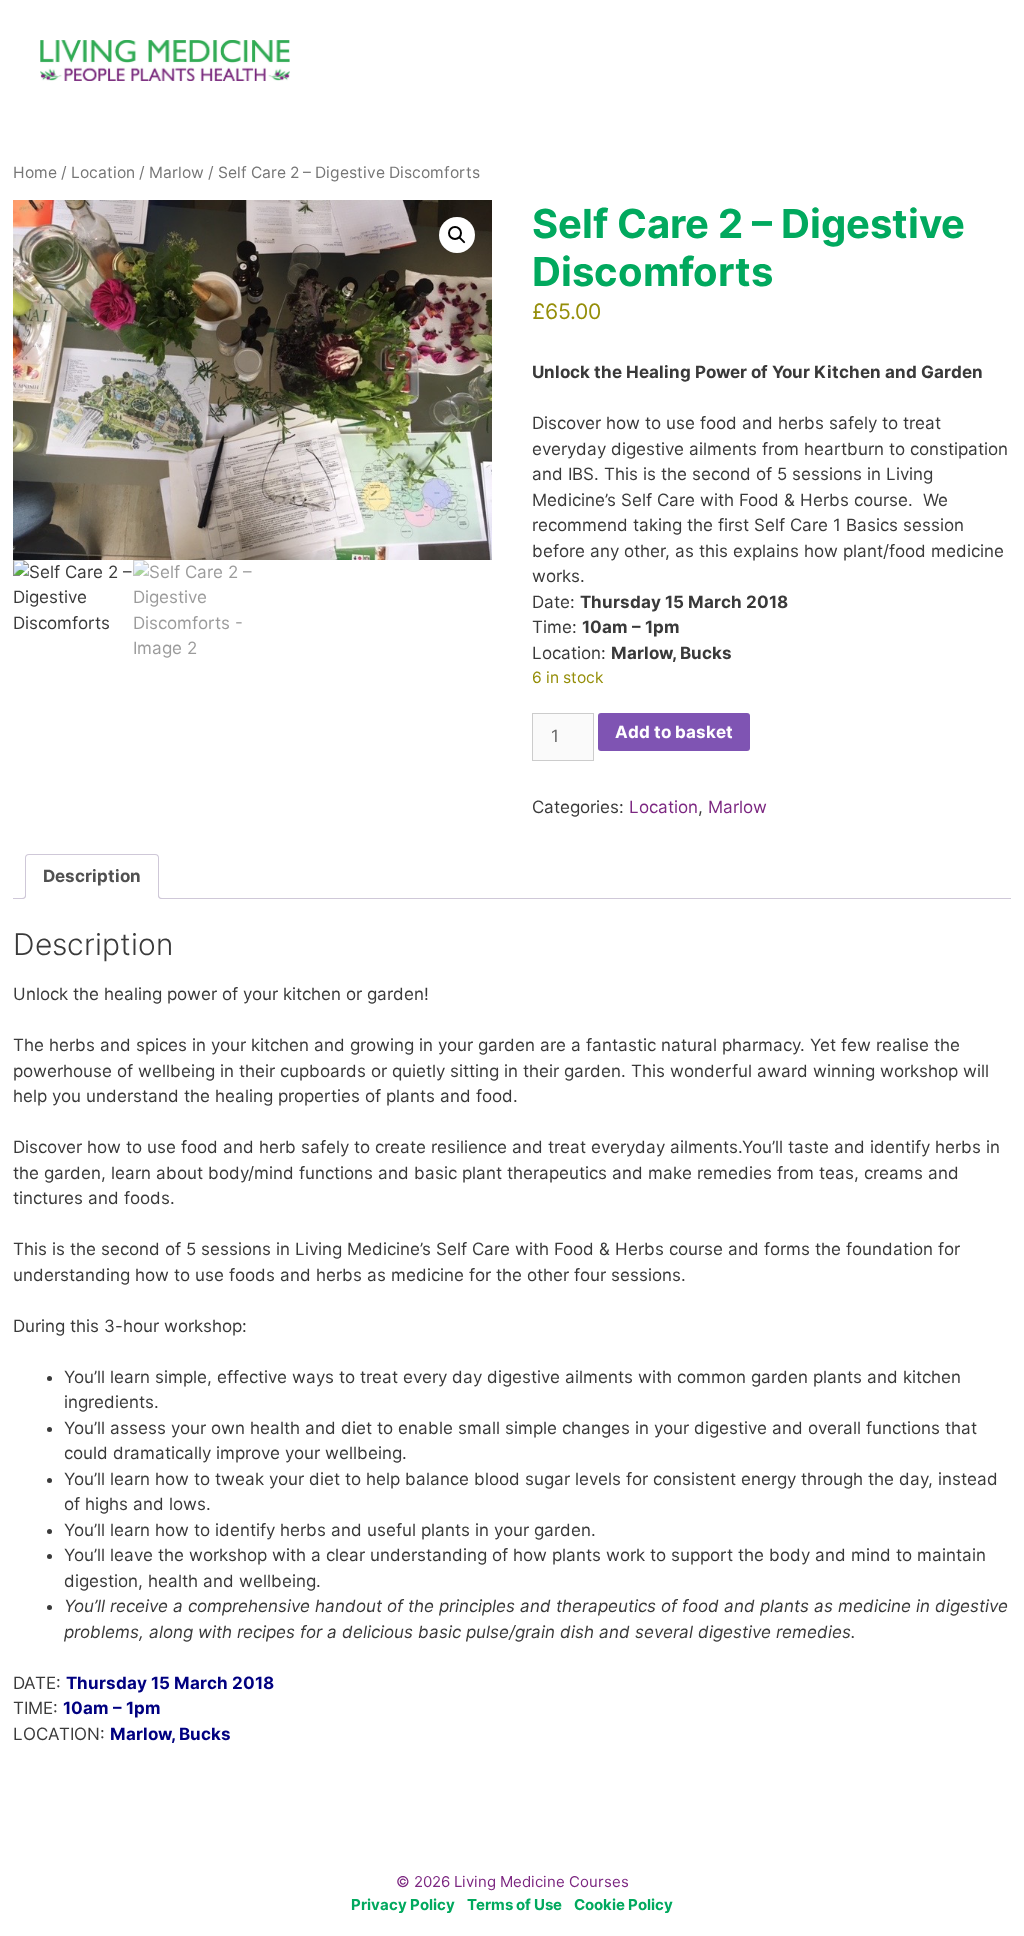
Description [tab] (92, 876)
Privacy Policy (403, 1904)
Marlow (176, 172)
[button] (457, 235)
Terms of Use (514, 1904)
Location (103, 172)
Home (35, 172)
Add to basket (674, 732)
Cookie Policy (623, 1904)
